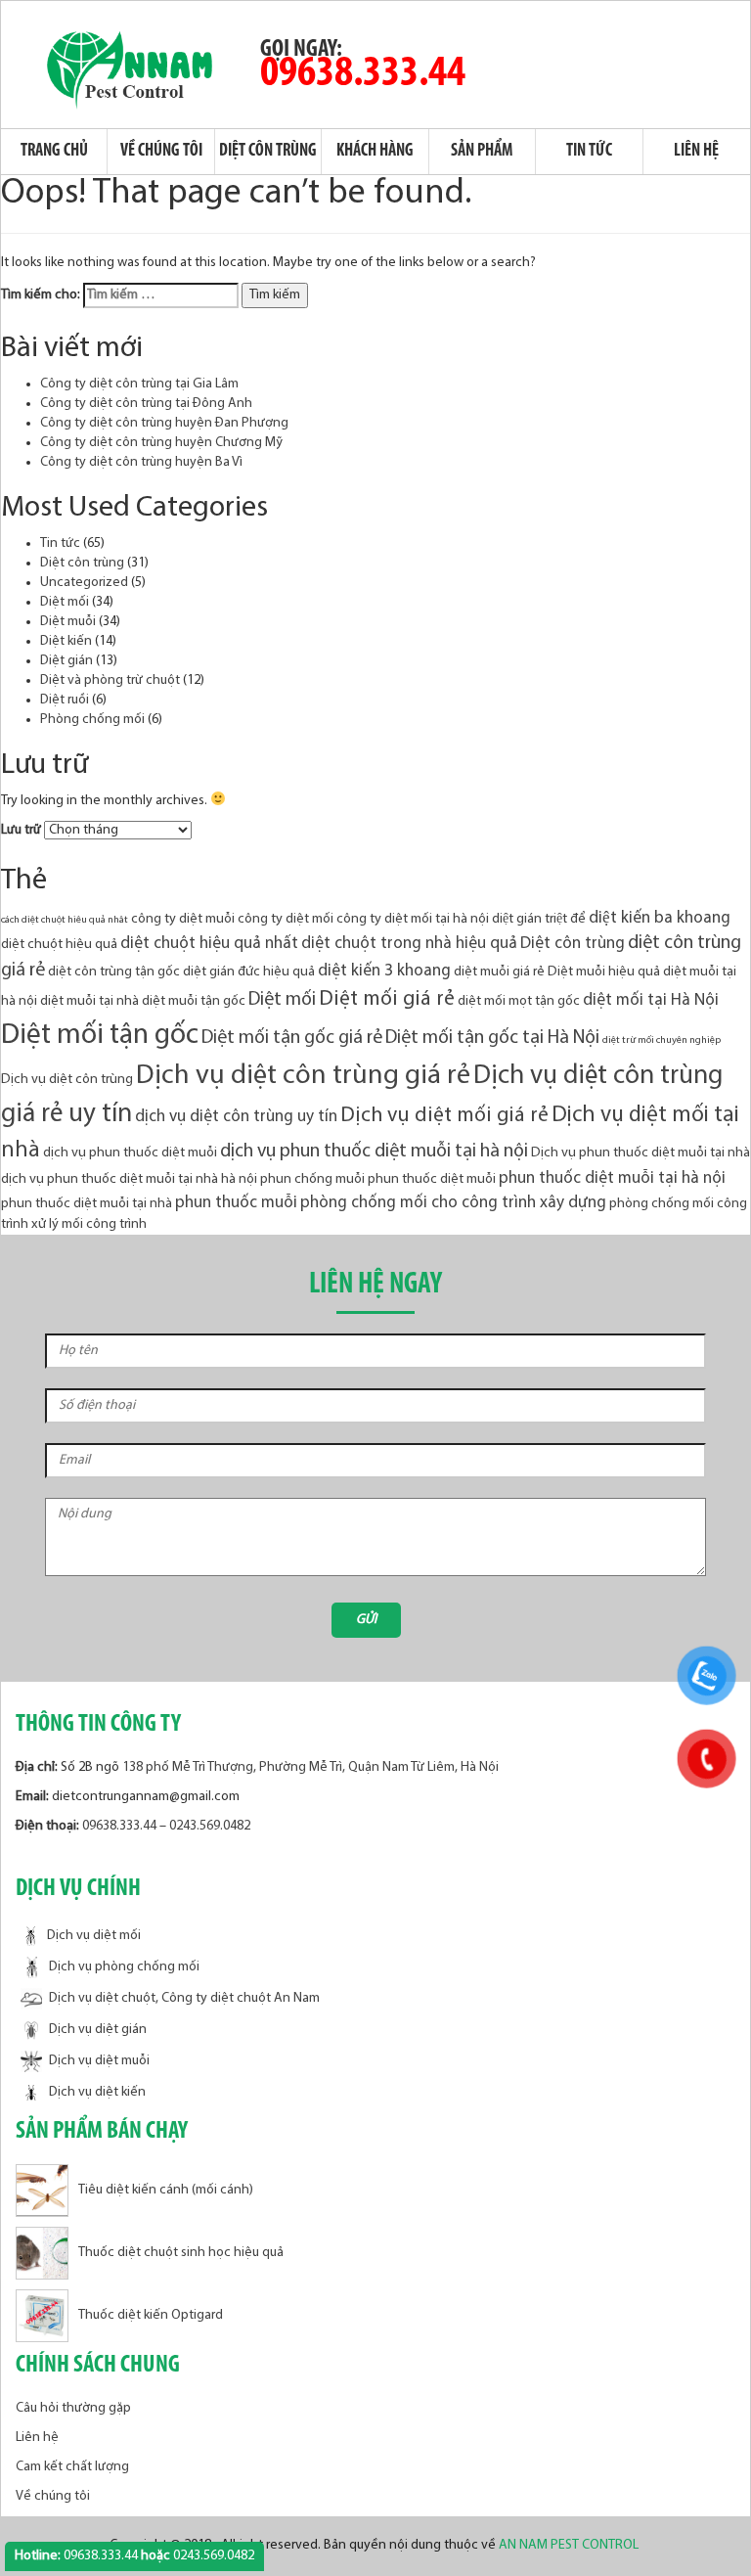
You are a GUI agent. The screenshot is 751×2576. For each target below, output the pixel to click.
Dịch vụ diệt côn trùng (67, 1080)
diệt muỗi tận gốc (194, 1001)
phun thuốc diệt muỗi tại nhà (87, 1204)
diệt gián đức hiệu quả (249, 972)
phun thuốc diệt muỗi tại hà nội (612, 1178)
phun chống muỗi (312, 1179)
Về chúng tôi (161, 152)
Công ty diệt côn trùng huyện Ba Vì (141, 462)
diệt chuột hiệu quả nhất (209, 944)
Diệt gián (66, 661)
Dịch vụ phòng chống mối (124, 1967)
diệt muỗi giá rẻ (499, 972)
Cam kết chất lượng (72, 2467)
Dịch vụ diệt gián (98, 2030)
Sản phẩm (482, 152)
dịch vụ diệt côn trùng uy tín (236, 1117)
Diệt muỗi (68, 622)
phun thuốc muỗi (236, 1203)
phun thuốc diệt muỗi (432, 1179)
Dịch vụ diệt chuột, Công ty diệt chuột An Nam (184, 1998)
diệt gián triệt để (539, 919)
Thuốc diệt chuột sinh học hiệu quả (181, 2254)
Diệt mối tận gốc (100, 1036)
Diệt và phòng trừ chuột (110, 680)
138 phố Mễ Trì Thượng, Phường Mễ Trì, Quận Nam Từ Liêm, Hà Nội (310, 1767)
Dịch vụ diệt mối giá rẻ (444, 1116)
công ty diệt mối (286, 919)
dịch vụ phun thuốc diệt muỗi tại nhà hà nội (129, 1179)
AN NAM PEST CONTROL (570, 2545)
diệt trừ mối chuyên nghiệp (662, 1040)
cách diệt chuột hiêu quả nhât (65, 920)
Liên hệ (696, 152)
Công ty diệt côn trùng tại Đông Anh (146, 404)
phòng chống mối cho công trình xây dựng (453, 1203)
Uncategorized (84, 583)
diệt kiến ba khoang (660, 918)
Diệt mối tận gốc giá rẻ (292, 1038)
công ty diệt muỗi (183, 919)
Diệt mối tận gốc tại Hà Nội (492, 1038)
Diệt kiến (66, 641)
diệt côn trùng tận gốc (114, 972)
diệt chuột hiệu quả (59, 945)
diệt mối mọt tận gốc (519, 1001)
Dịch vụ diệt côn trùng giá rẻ (303, 1076)
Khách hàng (375, 152)
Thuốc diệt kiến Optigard (151, 2316)
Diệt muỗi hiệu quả (604, 972)
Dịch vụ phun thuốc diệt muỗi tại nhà (641, 1153)
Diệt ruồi (65, 700)
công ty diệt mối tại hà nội (413, 919)
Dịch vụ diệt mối (94, 1937)
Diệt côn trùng (268, 152)
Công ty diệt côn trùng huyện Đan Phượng (164, 423)
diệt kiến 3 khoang (384, 971)
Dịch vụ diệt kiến (97, 2092)
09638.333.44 (363, 74)
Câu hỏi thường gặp (73, 2408)
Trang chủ (54, 152)
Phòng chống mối (92, 720)
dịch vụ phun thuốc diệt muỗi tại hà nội (374, 1152)
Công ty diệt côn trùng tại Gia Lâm (139, 384)
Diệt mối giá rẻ (387, 999)
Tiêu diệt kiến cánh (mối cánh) (166, 2191)
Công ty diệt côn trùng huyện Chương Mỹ (161, 443)
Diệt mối (65, 602)
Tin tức (589, 152)
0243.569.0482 (210, 1826)
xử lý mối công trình (89, 1224)
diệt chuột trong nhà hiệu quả (409, 944)
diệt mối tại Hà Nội (651, 1000)
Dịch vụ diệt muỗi (99, 2061)
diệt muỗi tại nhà (89, 1001)
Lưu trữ (21, 830)
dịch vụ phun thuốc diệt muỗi (130, 1153)
